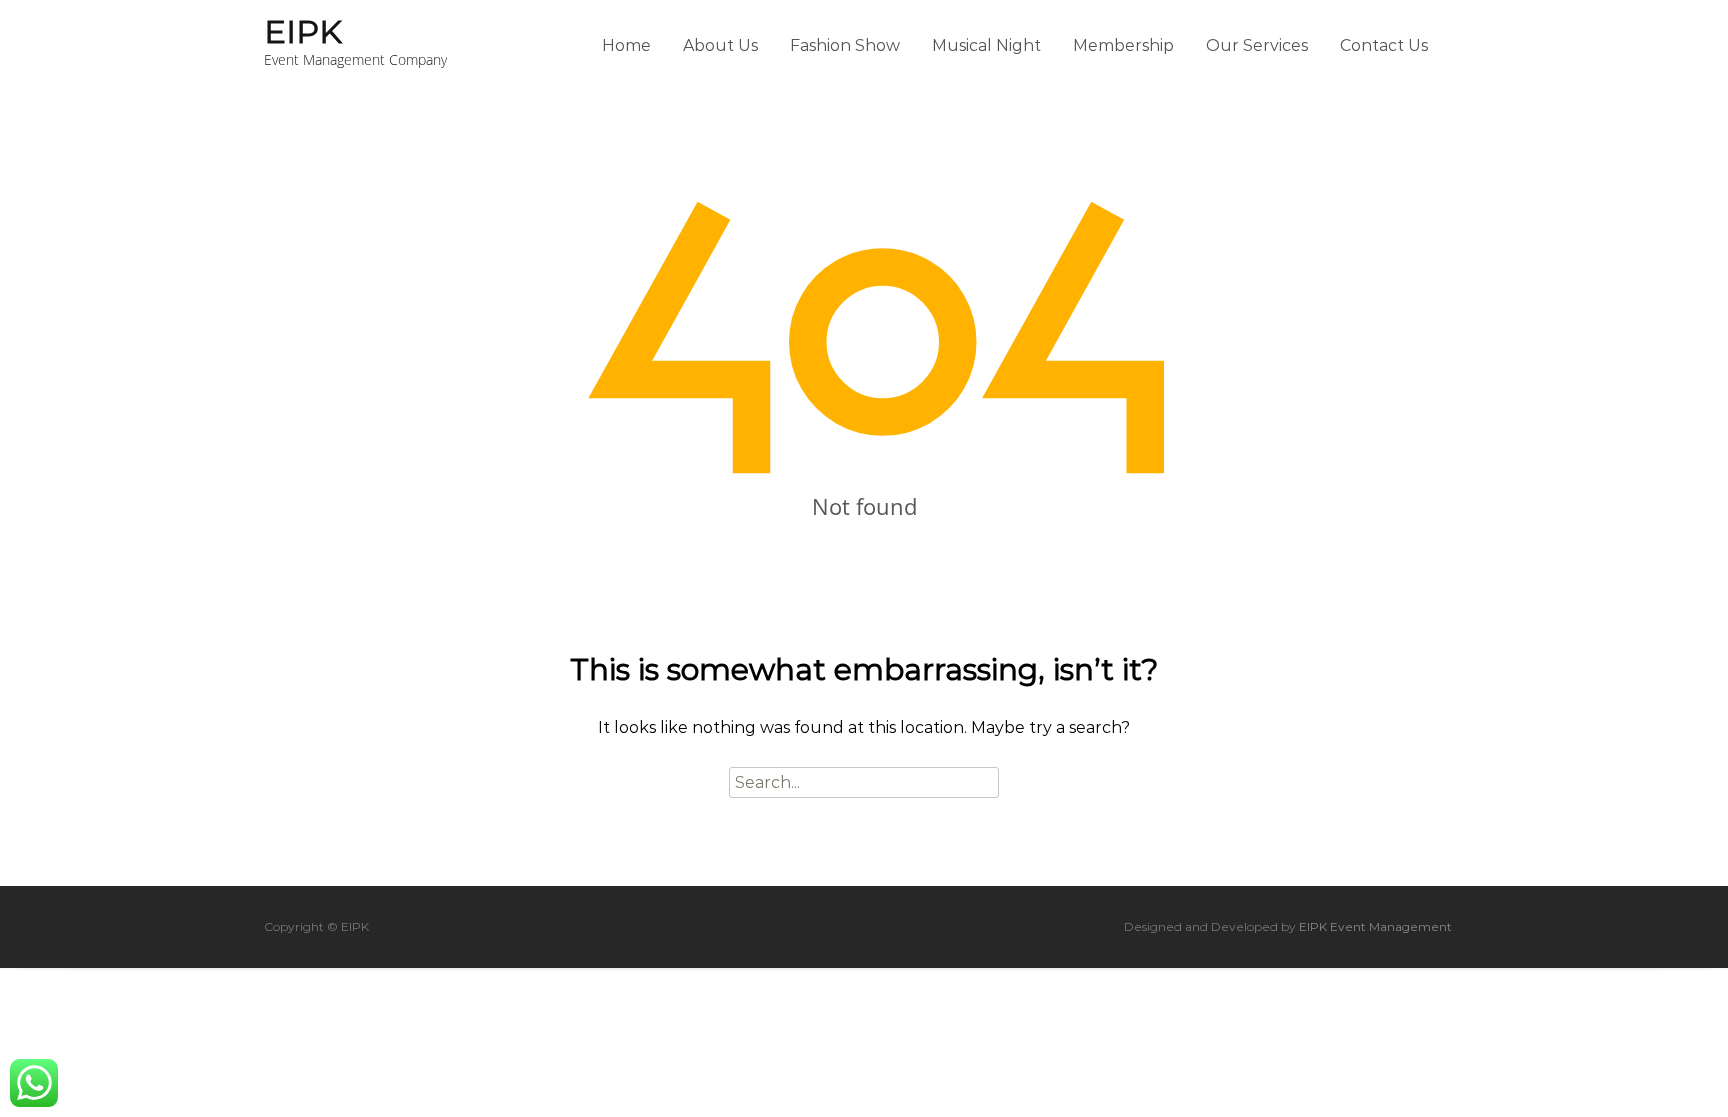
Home (626, 45)
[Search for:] (864, 782)
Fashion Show (845, 45)
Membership (1123, 45)
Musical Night (986, 45)
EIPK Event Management (1375, 926)
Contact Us (1384, 45)
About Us (720, 45)
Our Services (1257, 45)
